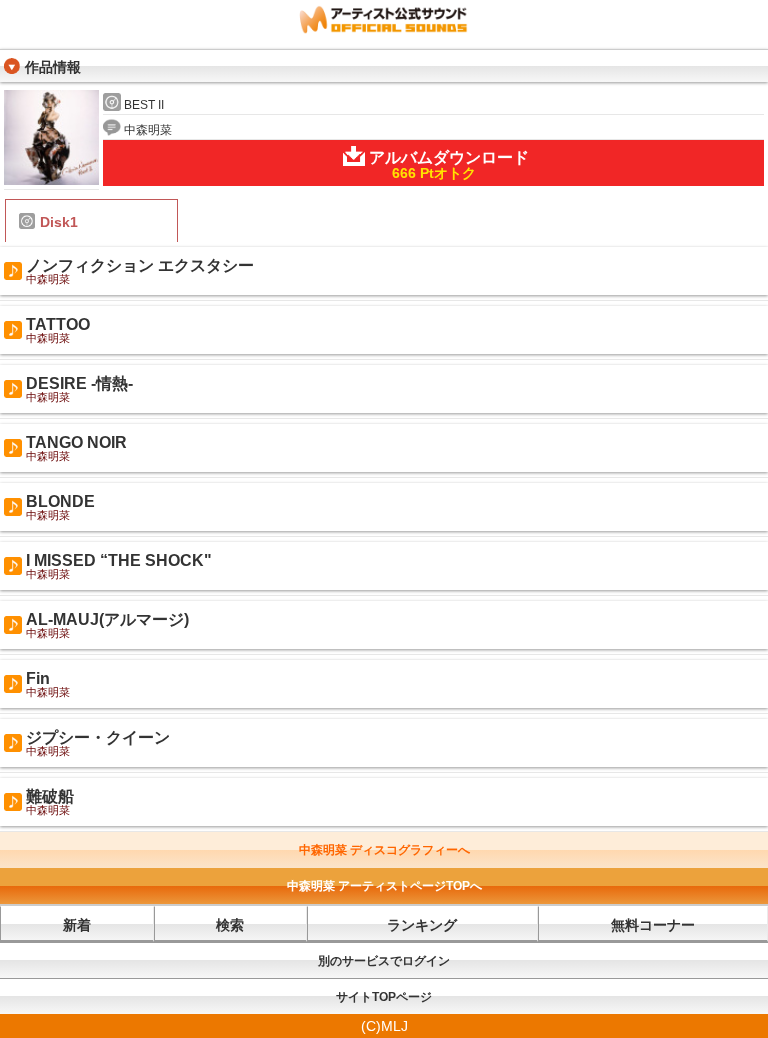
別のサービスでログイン (384, 961)
